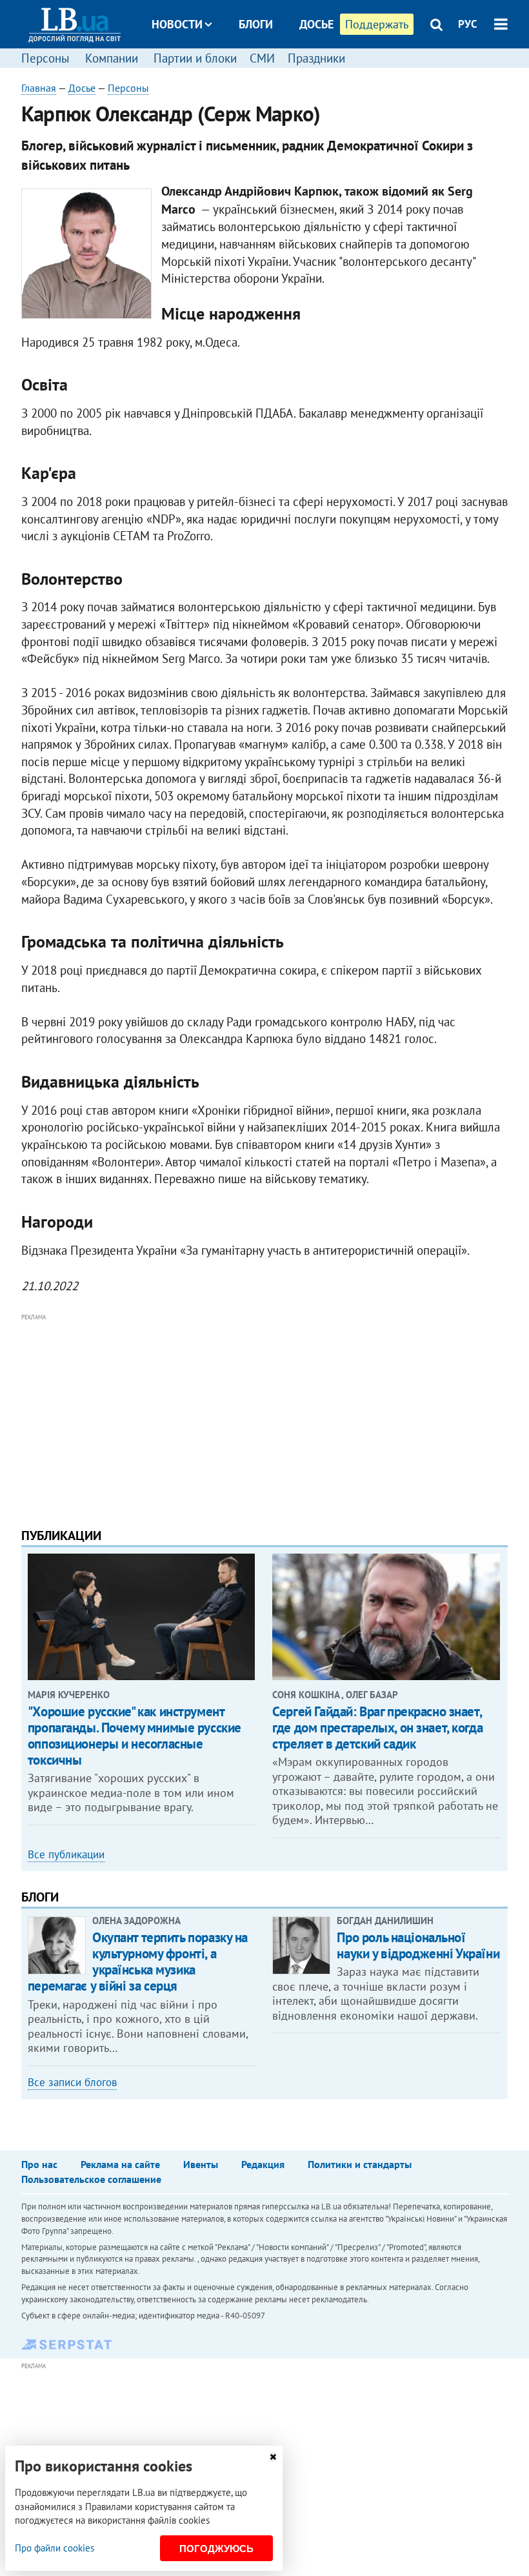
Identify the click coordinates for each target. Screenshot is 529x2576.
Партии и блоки (195, 58)
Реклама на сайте (120, 2164)
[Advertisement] (264, 1415)
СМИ (262, 58)
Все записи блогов (72, 2082)
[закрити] (273, 2457)
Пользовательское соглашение (91, 2179)
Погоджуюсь (216, 2549)
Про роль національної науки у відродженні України (418, 1945)
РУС (468, 24)
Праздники (316, 58)
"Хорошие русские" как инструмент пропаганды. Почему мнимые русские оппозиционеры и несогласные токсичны (135, 1736)
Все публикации (66, 1854)
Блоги (256, 24)
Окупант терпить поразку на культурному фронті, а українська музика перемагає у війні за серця (138, 1962)
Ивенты (201, 2164)
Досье (316, 24)
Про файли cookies (55, 2548)
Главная (39, 88)
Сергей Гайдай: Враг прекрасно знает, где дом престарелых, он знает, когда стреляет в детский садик (377, 1728)
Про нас (39, 2164)
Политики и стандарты (360, 2164)
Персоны (45, 58)
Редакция (263, 2164)
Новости (177, 24)
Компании (112, 58)
